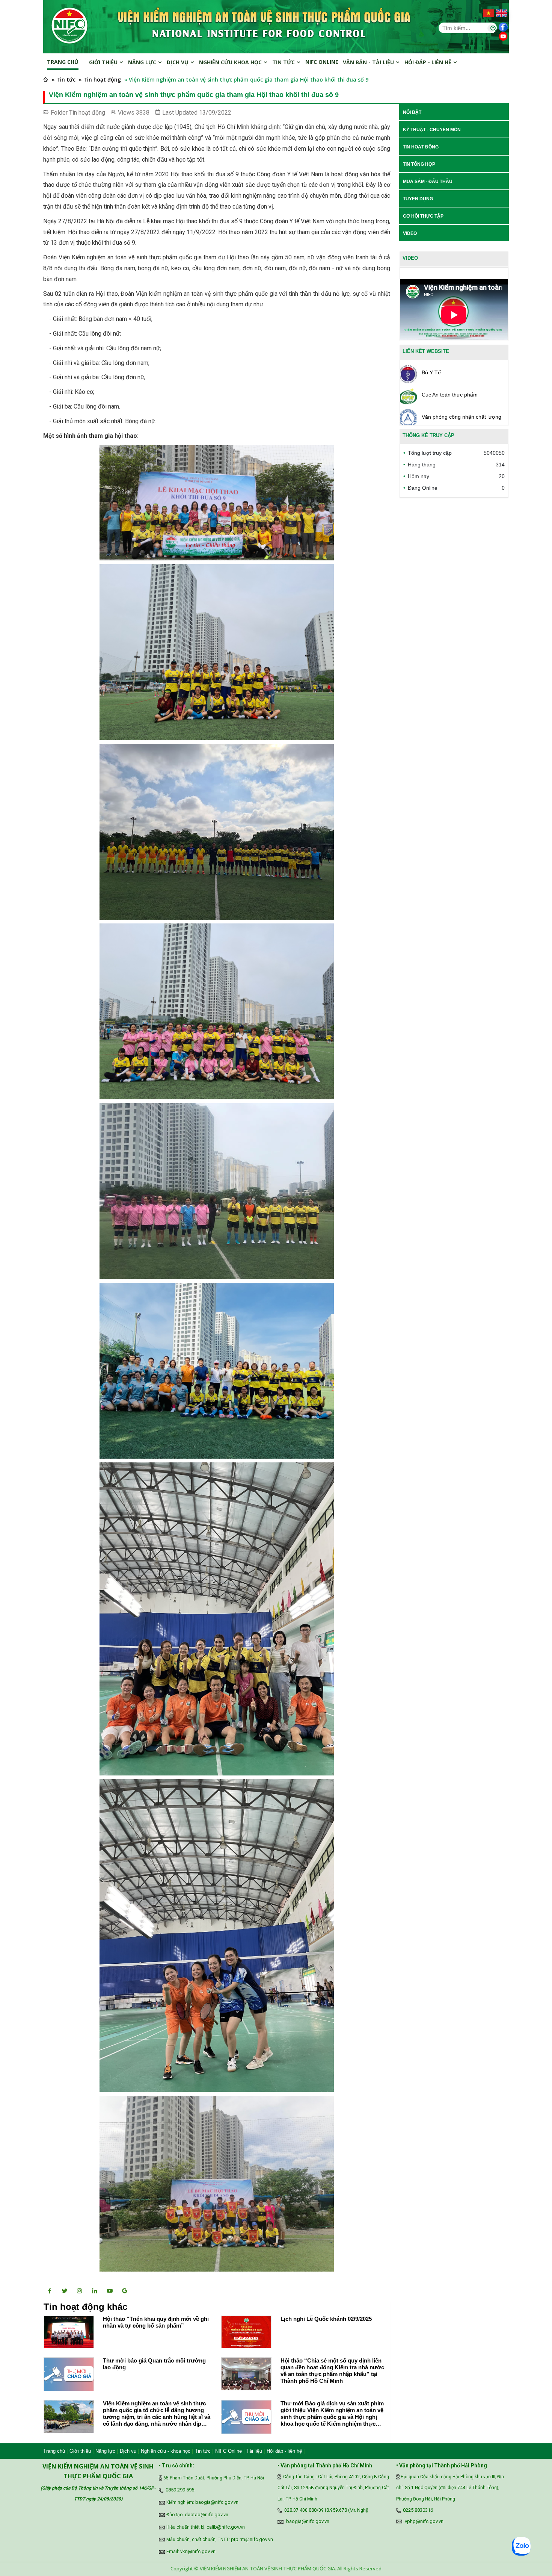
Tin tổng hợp (419, 164)
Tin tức (284, 62)
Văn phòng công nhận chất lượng (462, 417)
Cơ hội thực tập (423, 216)
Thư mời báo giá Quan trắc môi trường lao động (154, 2364)
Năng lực (143, 62)
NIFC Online (228, 2451)
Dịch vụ (178, 62)
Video (410, 233)
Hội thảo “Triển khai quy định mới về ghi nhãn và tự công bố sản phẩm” (156, 2322)
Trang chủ (63, 62)
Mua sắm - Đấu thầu (428, 182)
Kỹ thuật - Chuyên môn (432, 130)
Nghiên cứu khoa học (231, 62)
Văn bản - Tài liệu (369, 62)
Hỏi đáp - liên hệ (284, 2451)
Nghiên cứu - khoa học (166, 2451)
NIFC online (322, 62)
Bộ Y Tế (431, 372)
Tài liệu (254, 2451)
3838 (143, 113)
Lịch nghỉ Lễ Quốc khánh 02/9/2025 (326, 2319)
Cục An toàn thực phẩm (450, 395)
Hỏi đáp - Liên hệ (429, 62)
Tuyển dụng (418, 199)
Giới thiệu (104, 62)
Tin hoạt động (87, 113)
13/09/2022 (215, 113)
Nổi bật (412, 112)
